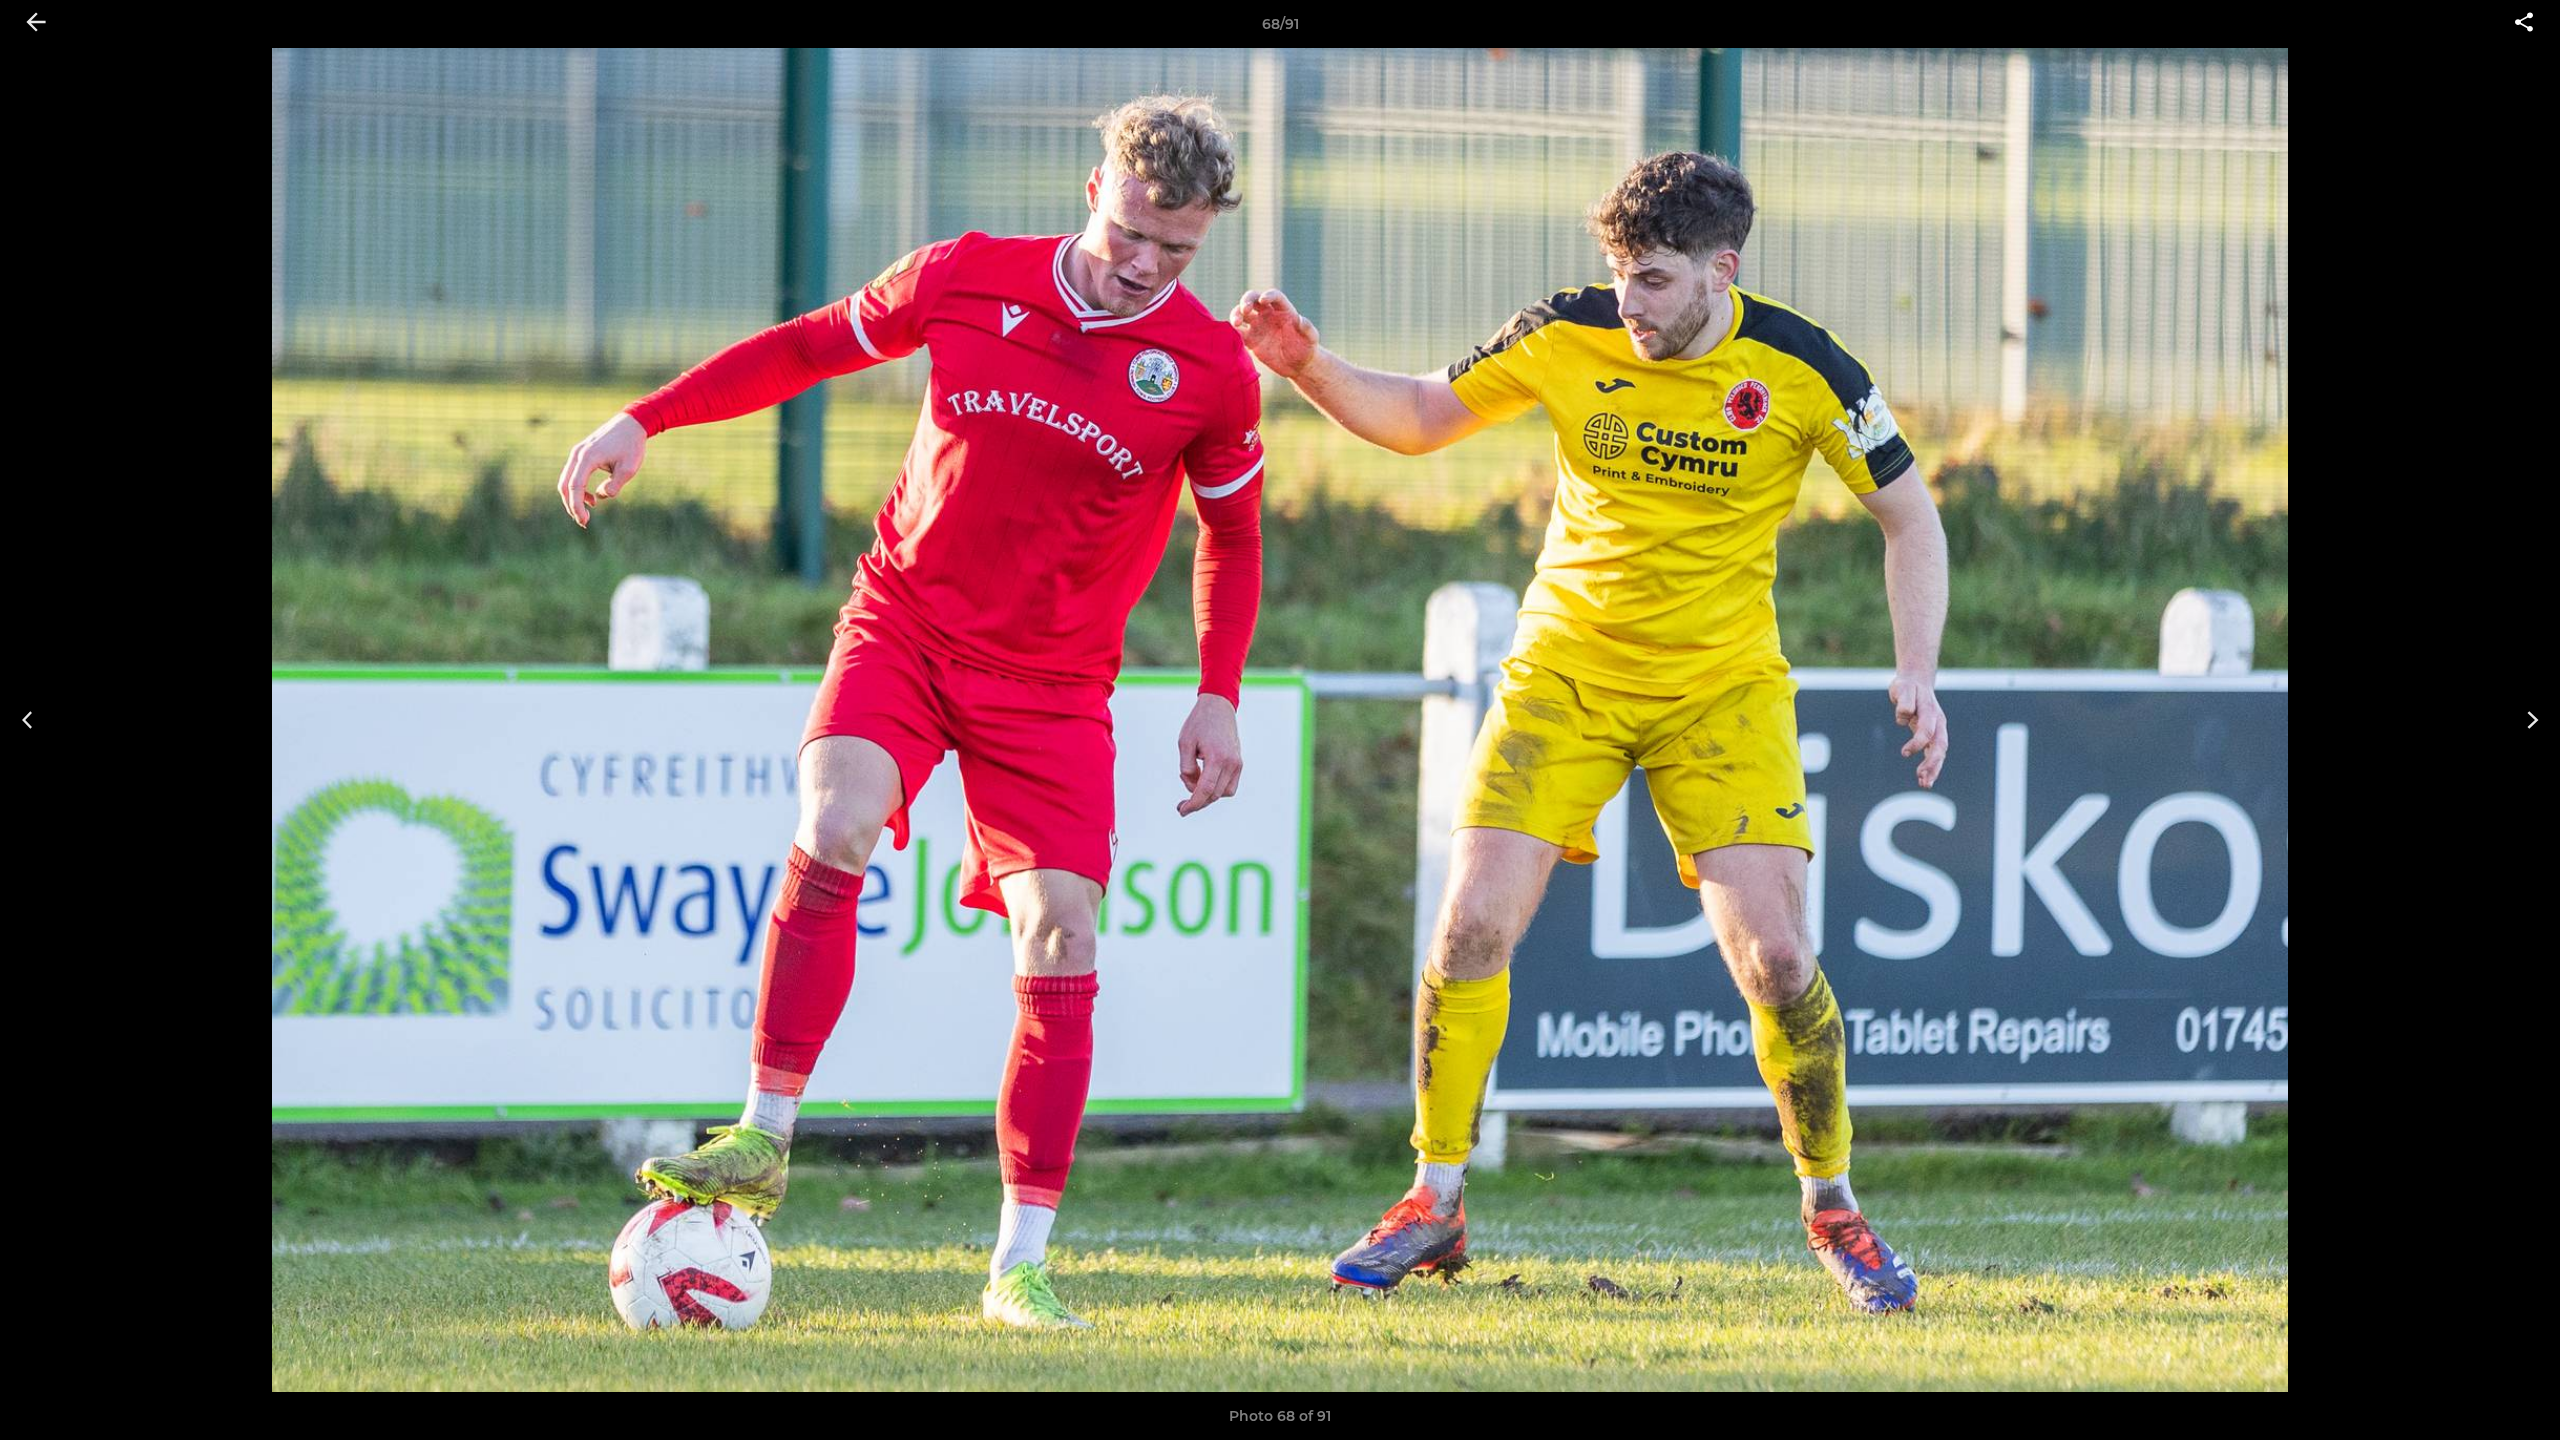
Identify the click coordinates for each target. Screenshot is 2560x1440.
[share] (2524, 24)
